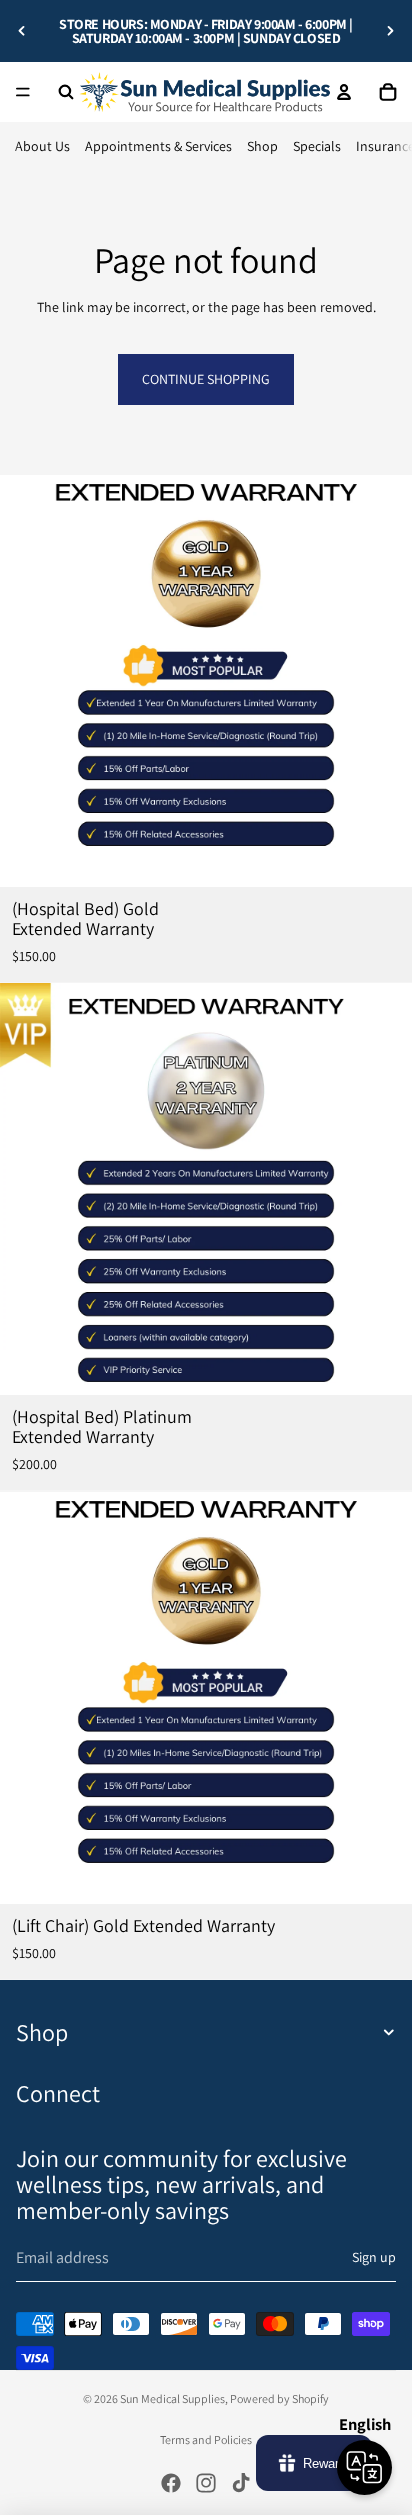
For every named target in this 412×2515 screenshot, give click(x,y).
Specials (317, 146)
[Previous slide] (22, 31)
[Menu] (23, 92)
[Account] (344, 92)
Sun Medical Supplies (172, 2398)
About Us (42, 146)
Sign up (374, 2257)
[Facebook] (171, 2483)
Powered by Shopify (279, 2398)
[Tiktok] (241, 2483)
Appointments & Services (158, 146)
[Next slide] (390, 31)
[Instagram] (206, 2483)
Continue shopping (206, 379)
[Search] (66, 92)
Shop (262, 146)
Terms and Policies (206, 2439)
